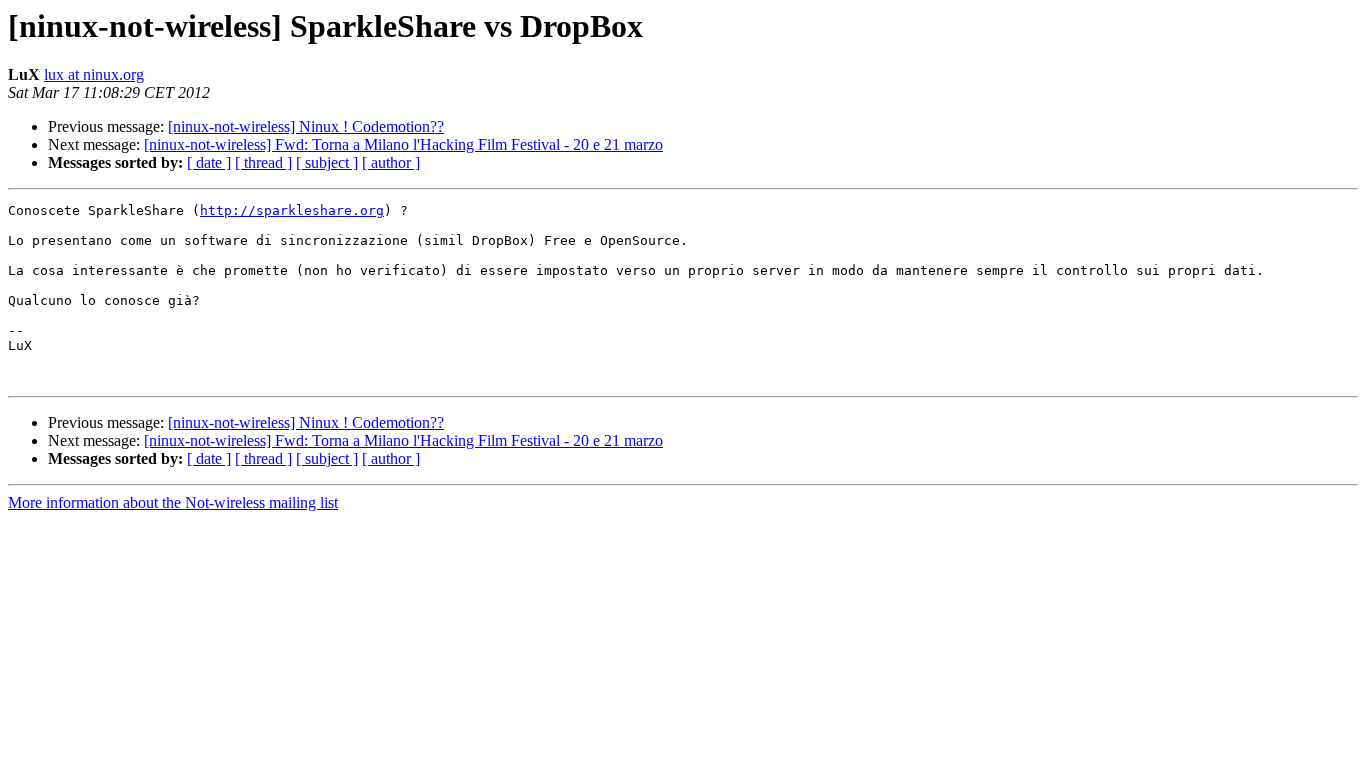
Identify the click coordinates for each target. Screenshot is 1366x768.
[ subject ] (327, 162)
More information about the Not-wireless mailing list (173, 502)
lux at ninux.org (94, 74)
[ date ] (209, 162)
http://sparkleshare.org (292, 210)
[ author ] (391, 162)
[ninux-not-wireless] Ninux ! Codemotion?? (306, 126)
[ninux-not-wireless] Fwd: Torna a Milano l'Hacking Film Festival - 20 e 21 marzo (403, 144)
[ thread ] (263, 162)
